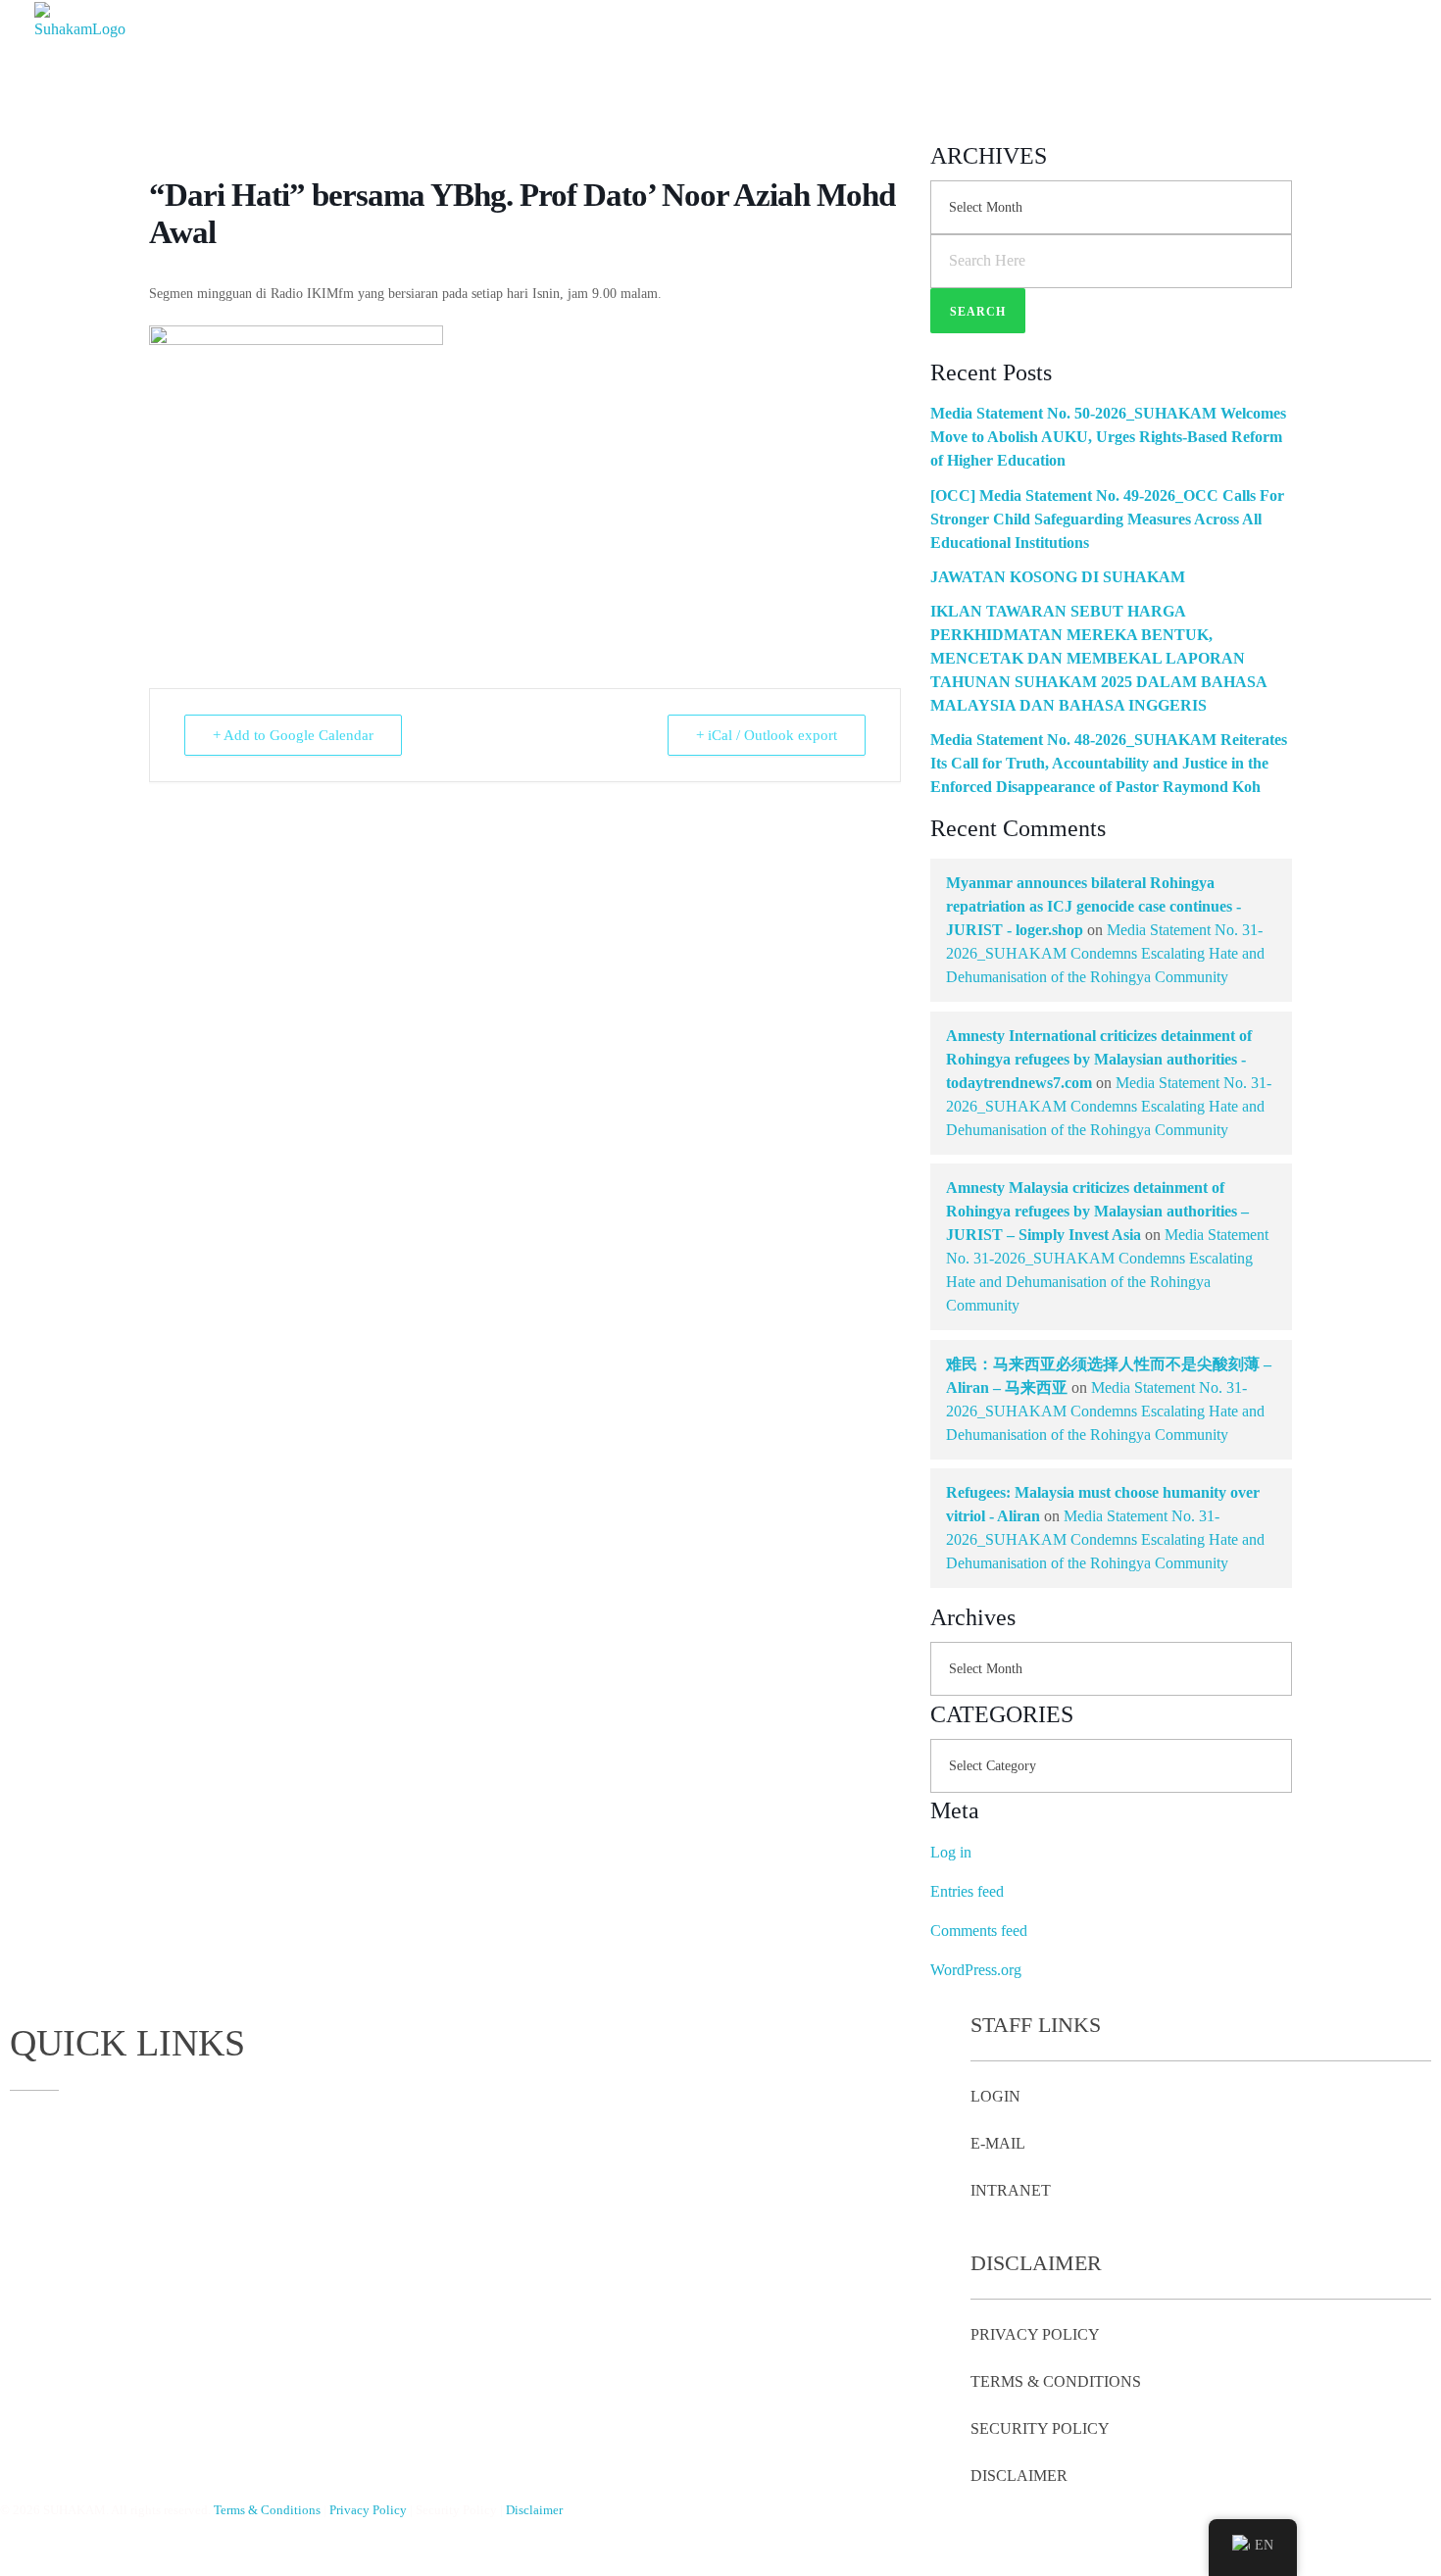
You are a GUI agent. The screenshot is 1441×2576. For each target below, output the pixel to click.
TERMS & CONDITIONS (1056, 2381)
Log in (951, 1852)
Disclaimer (534, 2510)
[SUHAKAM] (83, 54)
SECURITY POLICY (1040, 2428)
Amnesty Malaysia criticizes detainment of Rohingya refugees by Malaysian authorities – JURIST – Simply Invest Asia (1097, 1211)
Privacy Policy (368, 2510)
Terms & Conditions (267, 2510)
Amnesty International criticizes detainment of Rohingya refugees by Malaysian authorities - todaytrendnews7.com (1099, 1059)
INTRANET (1011, 2190)
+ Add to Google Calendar (293, 735)
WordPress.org (976, 1970)
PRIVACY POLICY (1035, 2334)
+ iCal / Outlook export (767, 735)
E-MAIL (998, 2143)
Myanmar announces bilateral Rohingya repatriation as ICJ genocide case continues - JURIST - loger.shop (1093, 906)
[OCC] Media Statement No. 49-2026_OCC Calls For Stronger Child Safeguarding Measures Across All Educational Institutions (1107, 519)
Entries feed (967, 1891)
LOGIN (995, 2096)
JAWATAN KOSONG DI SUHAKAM (1058, 577)
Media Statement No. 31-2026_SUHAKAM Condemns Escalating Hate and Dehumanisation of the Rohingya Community (1105, 953)
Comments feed (979, 1931)
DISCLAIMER (1019, 2476)
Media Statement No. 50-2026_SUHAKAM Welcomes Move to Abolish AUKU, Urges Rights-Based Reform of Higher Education (1108, 437)
